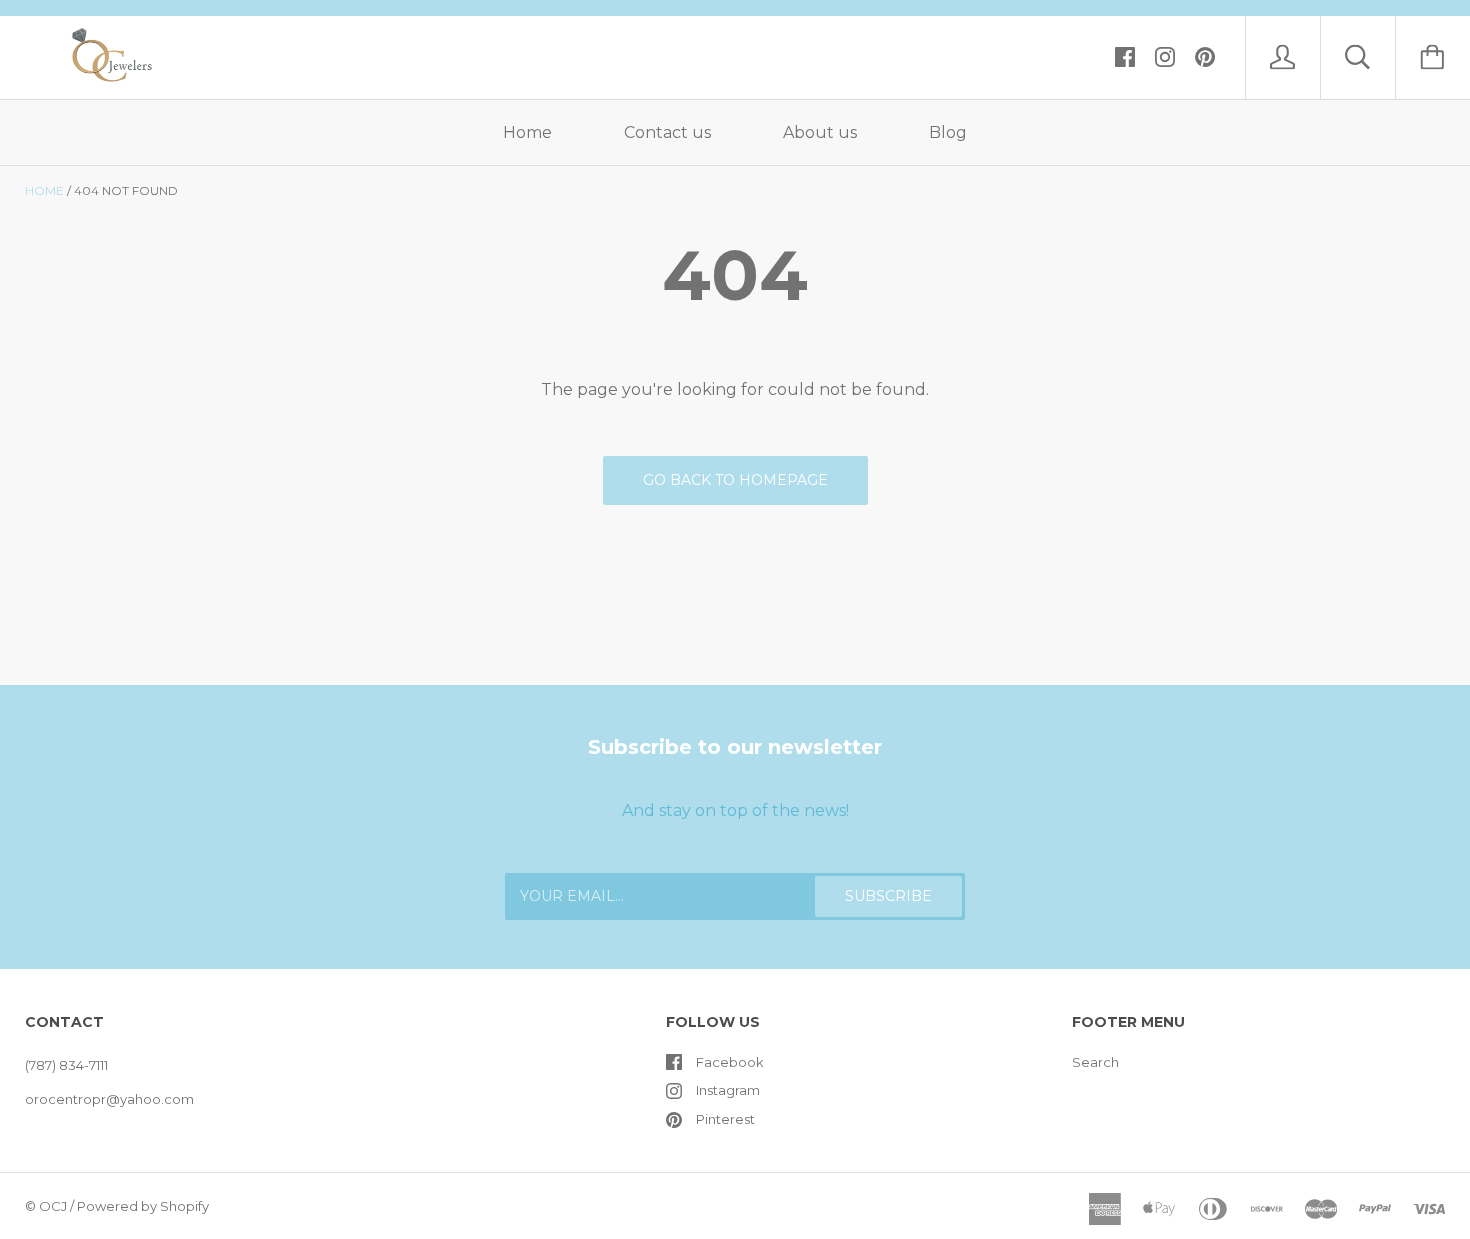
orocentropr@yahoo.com (109, 1099)
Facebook (730, 1062)
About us (820, 132)
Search (1095, 1062)
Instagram (728, 1090)
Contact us (667, 132)
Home (527, 132)
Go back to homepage (735, 480)
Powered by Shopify (143, 1206)
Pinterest (725, 1119)
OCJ (53, 1206)
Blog (948, 132)
